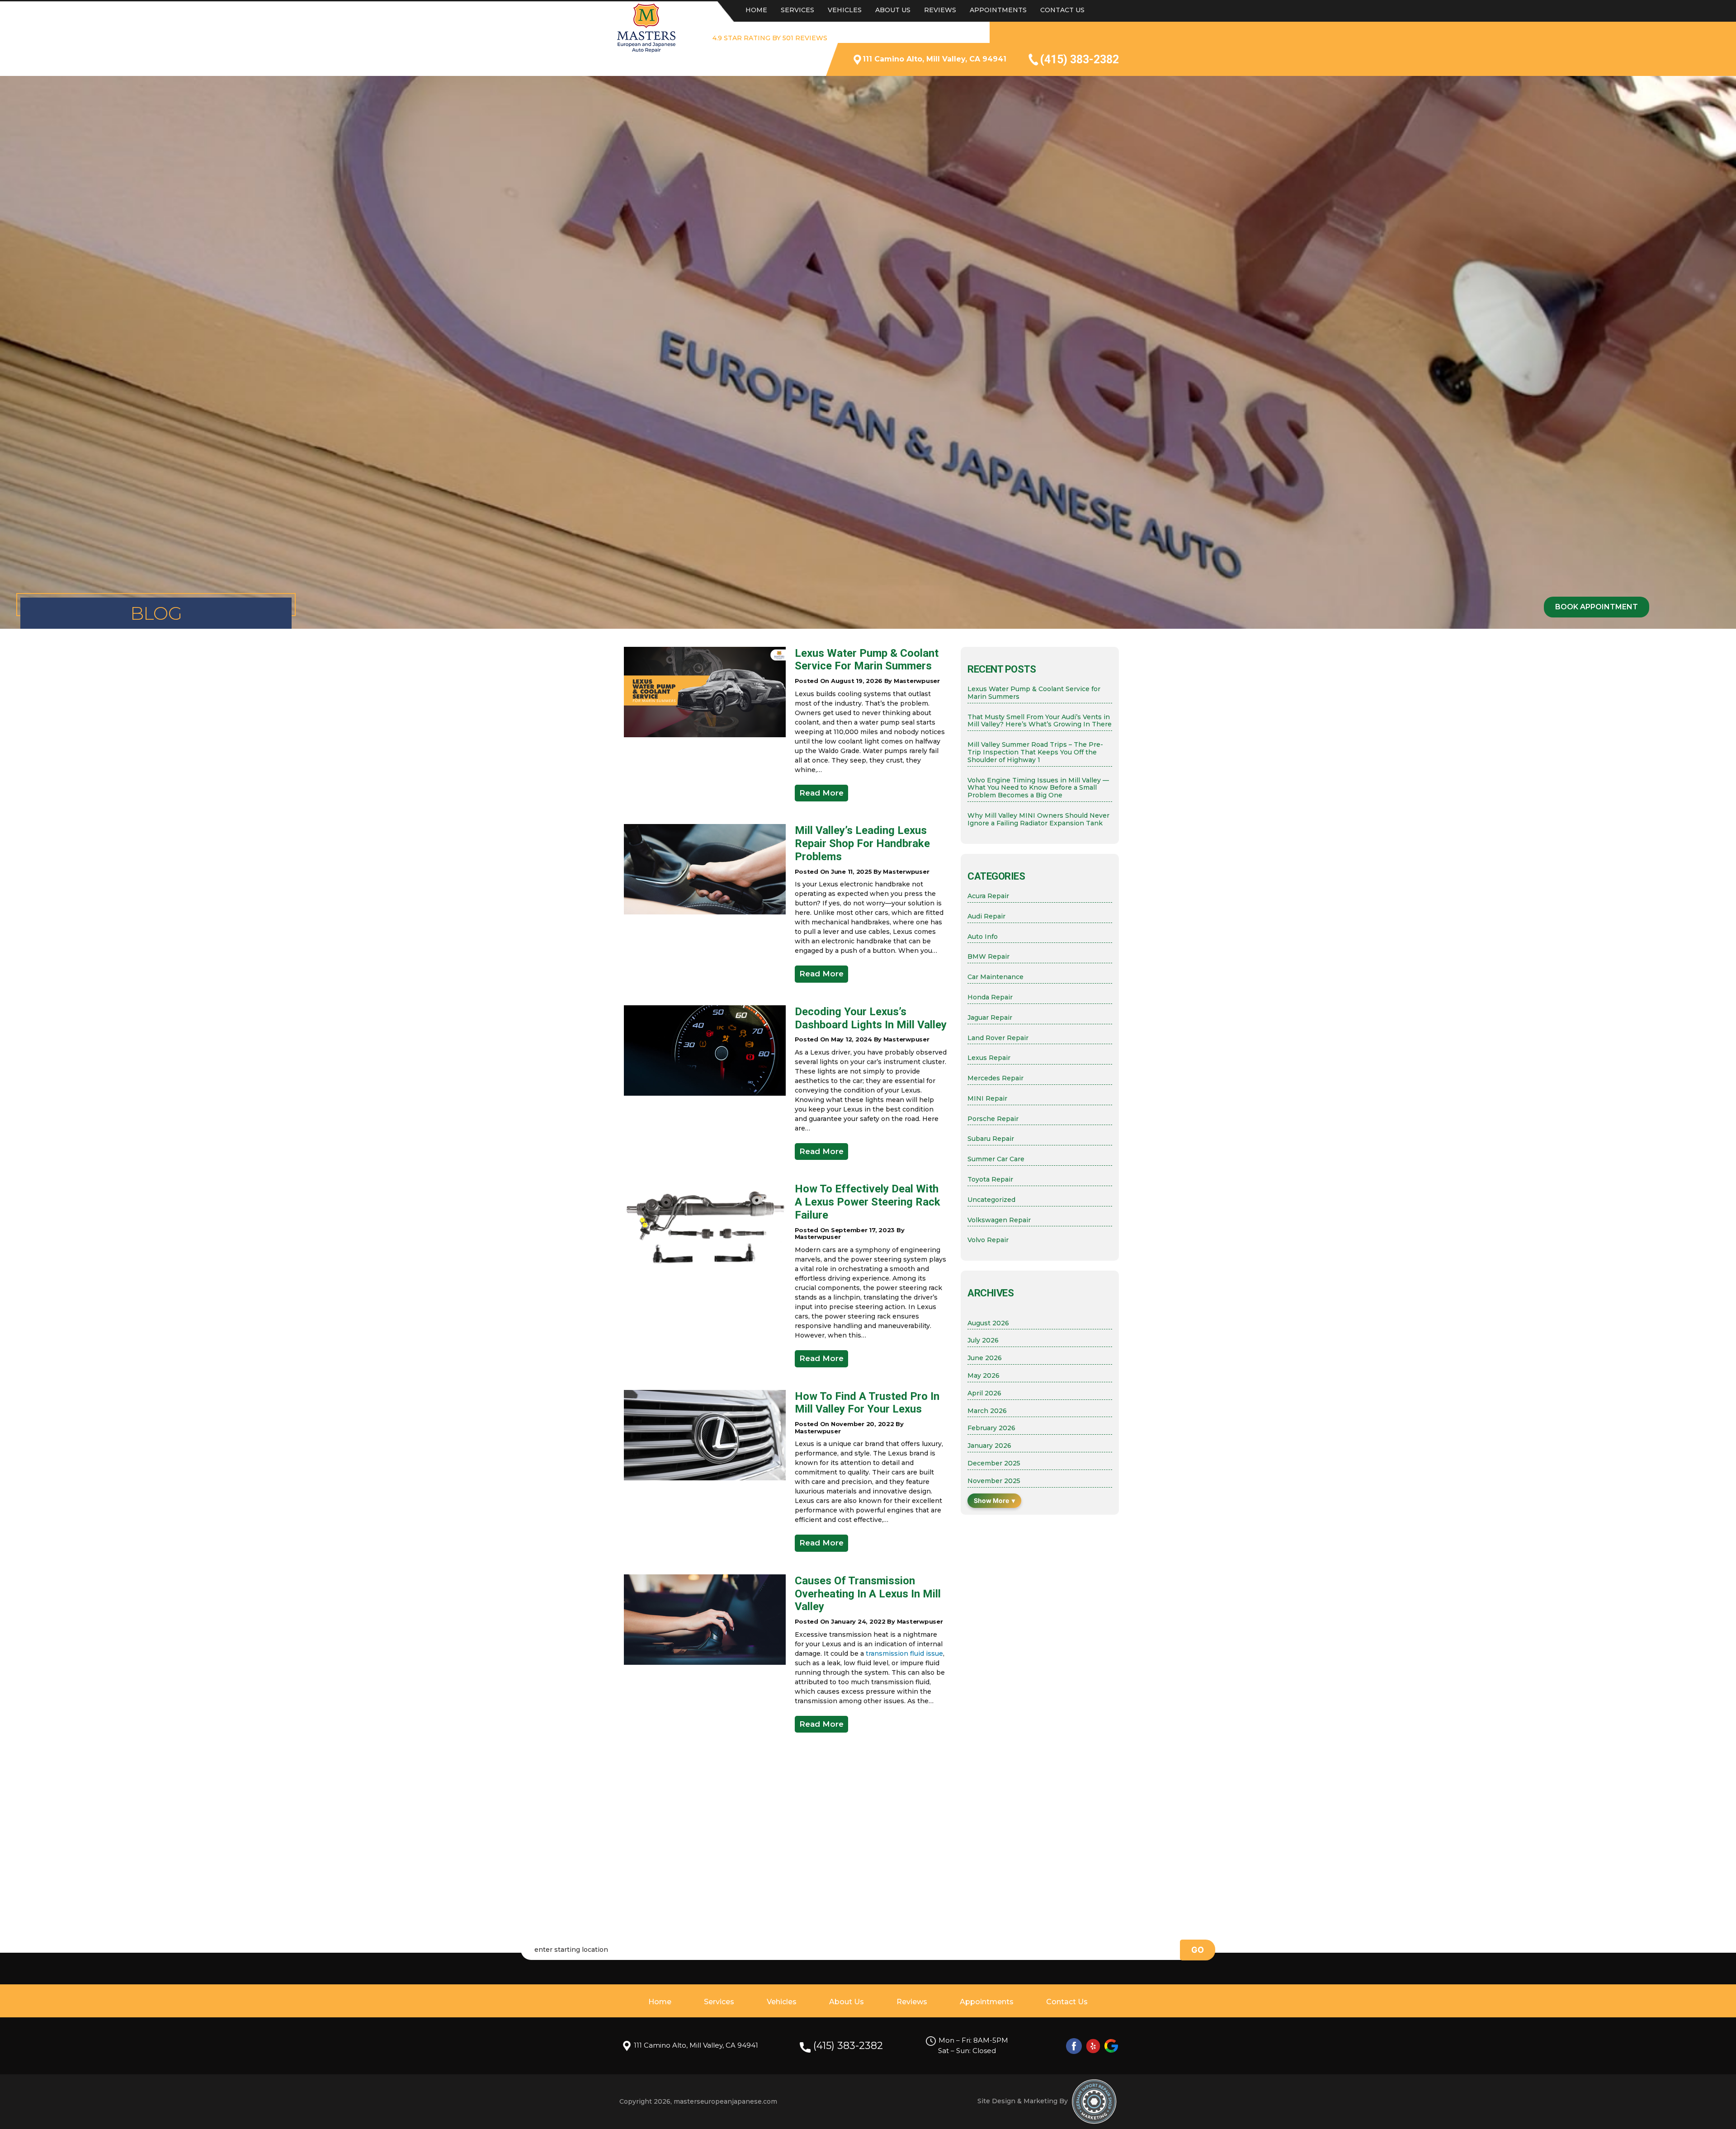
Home (756, 10)
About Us (893, 10)
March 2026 (987, 1411)
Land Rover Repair (998, 1038)
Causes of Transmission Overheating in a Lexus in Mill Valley (868, 1594)
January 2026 (989, 1446)
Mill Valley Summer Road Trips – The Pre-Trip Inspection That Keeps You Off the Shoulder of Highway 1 (1035, 752)
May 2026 (984, 1376)
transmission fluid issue (904, 1653)
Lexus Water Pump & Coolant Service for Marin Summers (867, 660)
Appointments (998, 10)
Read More (821, 793)
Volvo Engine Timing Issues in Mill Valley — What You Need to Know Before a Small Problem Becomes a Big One (1038, 788)
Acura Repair (988, 896)
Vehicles (845, 10)
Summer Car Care (996, 1159)
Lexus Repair (989, 1058)
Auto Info (983, 937)
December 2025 (994, 1463)
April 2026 (984, 1393)
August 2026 (988, 1323)
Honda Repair (990, 997)
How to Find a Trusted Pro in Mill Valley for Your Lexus (867, 1403)
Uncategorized (991, 1200)
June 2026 (985, 1358)
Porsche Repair (993, 1119)
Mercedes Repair (995, 1078)
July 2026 (983, 1340)
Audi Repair (986, 916)
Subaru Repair (991, 1139)
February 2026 (991, 1428)
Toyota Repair (990, 1180)
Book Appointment (1597, 607)
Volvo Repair (988, 1240)
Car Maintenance (995, 977)
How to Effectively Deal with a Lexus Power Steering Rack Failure (868, 1202)
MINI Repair (987, 1099)
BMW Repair (988, 957)
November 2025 (994, 1481)
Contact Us (1062, 10)
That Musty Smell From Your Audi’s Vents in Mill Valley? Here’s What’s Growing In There (1040, 721)
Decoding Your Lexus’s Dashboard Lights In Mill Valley (871, 1018)
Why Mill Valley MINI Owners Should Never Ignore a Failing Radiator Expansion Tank (1038, 820)
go (1198, 1950)
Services (797, 10)
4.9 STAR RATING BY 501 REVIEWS (770, 38)
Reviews (940, 10)
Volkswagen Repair (999, 1220)
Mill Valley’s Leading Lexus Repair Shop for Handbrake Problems (862, 843)
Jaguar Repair (990, 1018)
